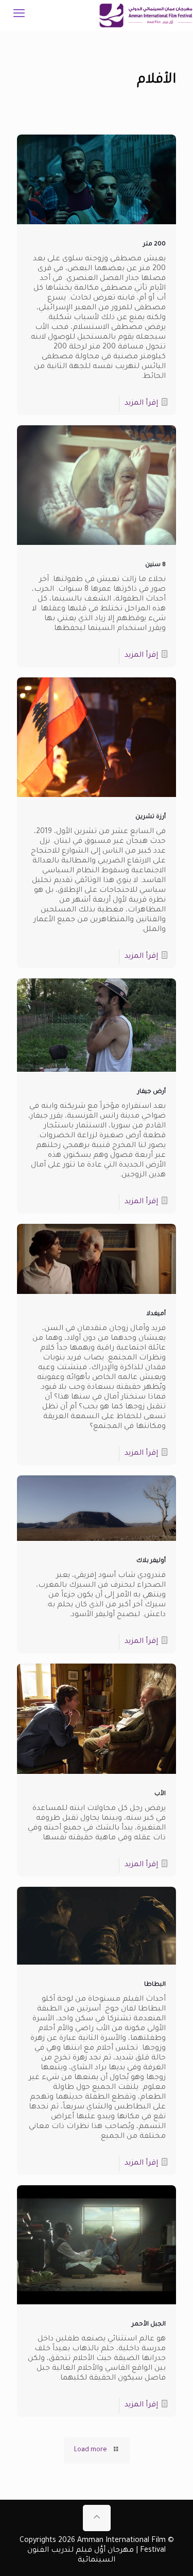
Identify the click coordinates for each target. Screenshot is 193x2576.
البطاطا (155, 1985)
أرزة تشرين (151, 817)
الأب (160, 1794)
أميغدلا (156, 1314)
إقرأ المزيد (141, 404)
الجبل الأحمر (149, 2325)
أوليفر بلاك (151, 1561)
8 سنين (155, 565)
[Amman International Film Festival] (146, 15)
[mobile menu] (19, 15)
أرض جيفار (152, 1092)
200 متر (154, 245)
